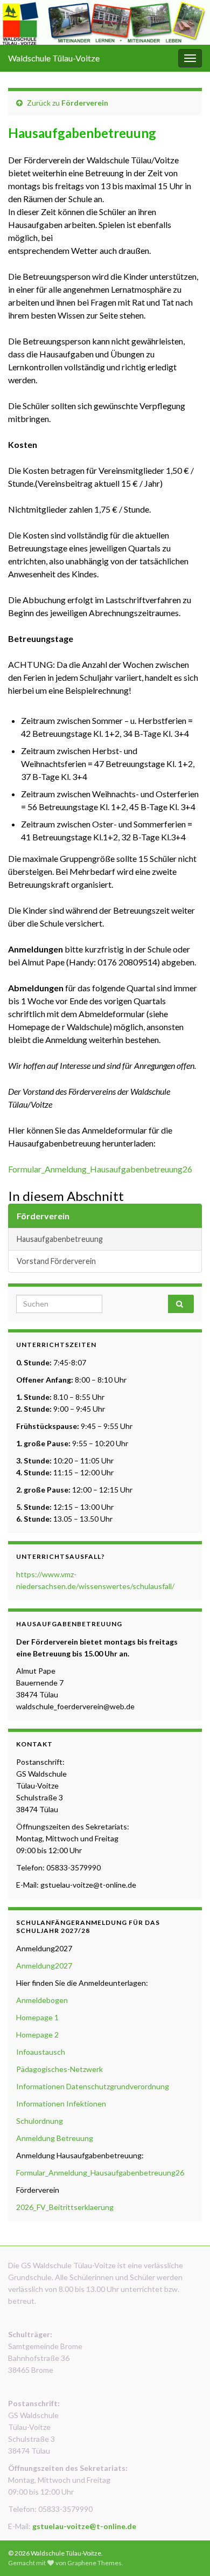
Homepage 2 (37, 2035)
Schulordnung (40, 2121)
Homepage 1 (37, 2017)
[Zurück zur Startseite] (105, 22)
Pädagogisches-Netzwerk (59, 2069)
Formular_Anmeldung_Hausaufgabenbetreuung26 (100, 1169)
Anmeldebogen (43, 2000)
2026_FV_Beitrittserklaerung (65, 2207)
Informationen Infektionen (61, 2104)
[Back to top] (186, 2552)
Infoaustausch (41, 2052)
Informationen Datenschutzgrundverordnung (93, 2086)
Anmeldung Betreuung (55, 2138)
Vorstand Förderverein (56, 1261)
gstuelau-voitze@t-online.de (84, 2526)
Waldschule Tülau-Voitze (54, 58)
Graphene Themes (94, 2563)
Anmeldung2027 (44, 1966)
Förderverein (85, 103)
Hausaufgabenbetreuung (60, 1239)
